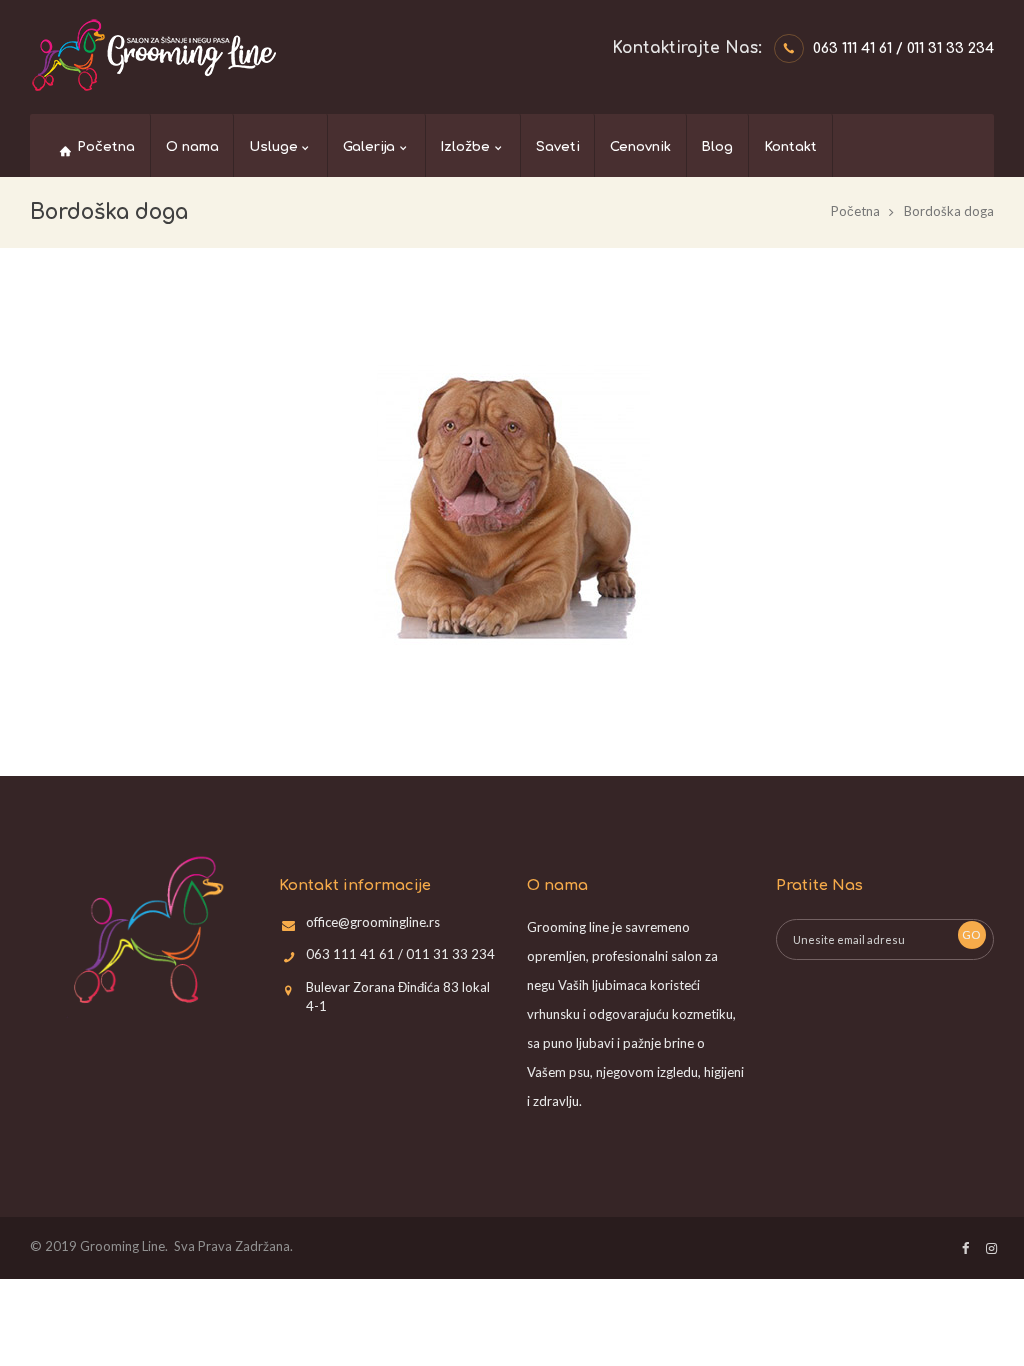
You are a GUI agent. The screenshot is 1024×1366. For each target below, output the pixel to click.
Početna (855, 211)
